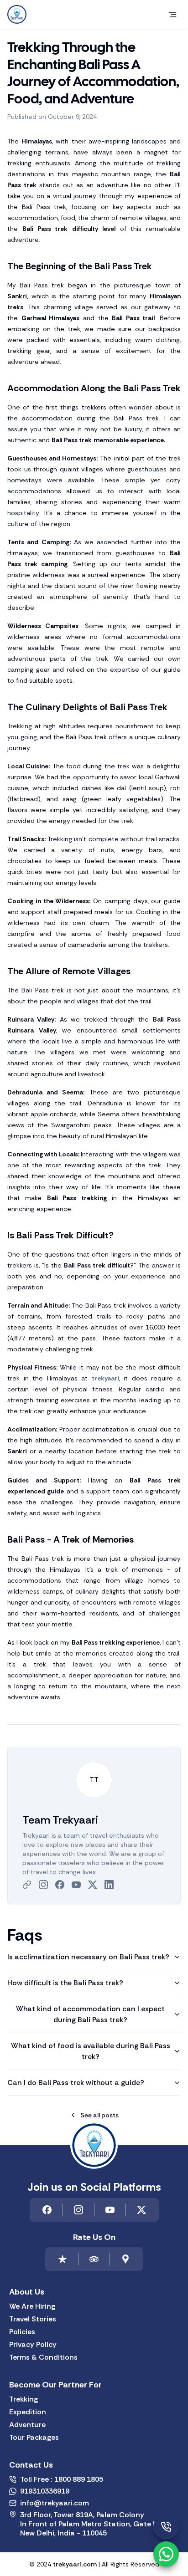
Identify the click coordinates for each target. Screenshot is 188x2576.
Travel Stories (33, 2319)
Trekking (23, 2399)
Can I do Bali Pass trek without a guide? (76, 2083)
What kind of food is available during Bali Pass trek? (91, 2051)
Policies (22, 2332)
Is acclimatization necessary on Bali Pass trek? (88, 1957)
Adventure (27, 2425)
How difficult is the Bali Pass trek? (65, 1983)
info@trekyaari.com (55, 2503)
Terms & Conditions (43, 2357)
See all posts (99, 2115)
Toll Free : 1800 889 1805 (62, 2479)
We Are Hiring (32, 2306)
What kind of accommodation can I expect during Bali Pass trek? (90, 2014)
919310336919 (45, 2491)
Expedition (28, 2412)
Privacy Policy (33, 2345)
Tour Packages (34, 2438)
